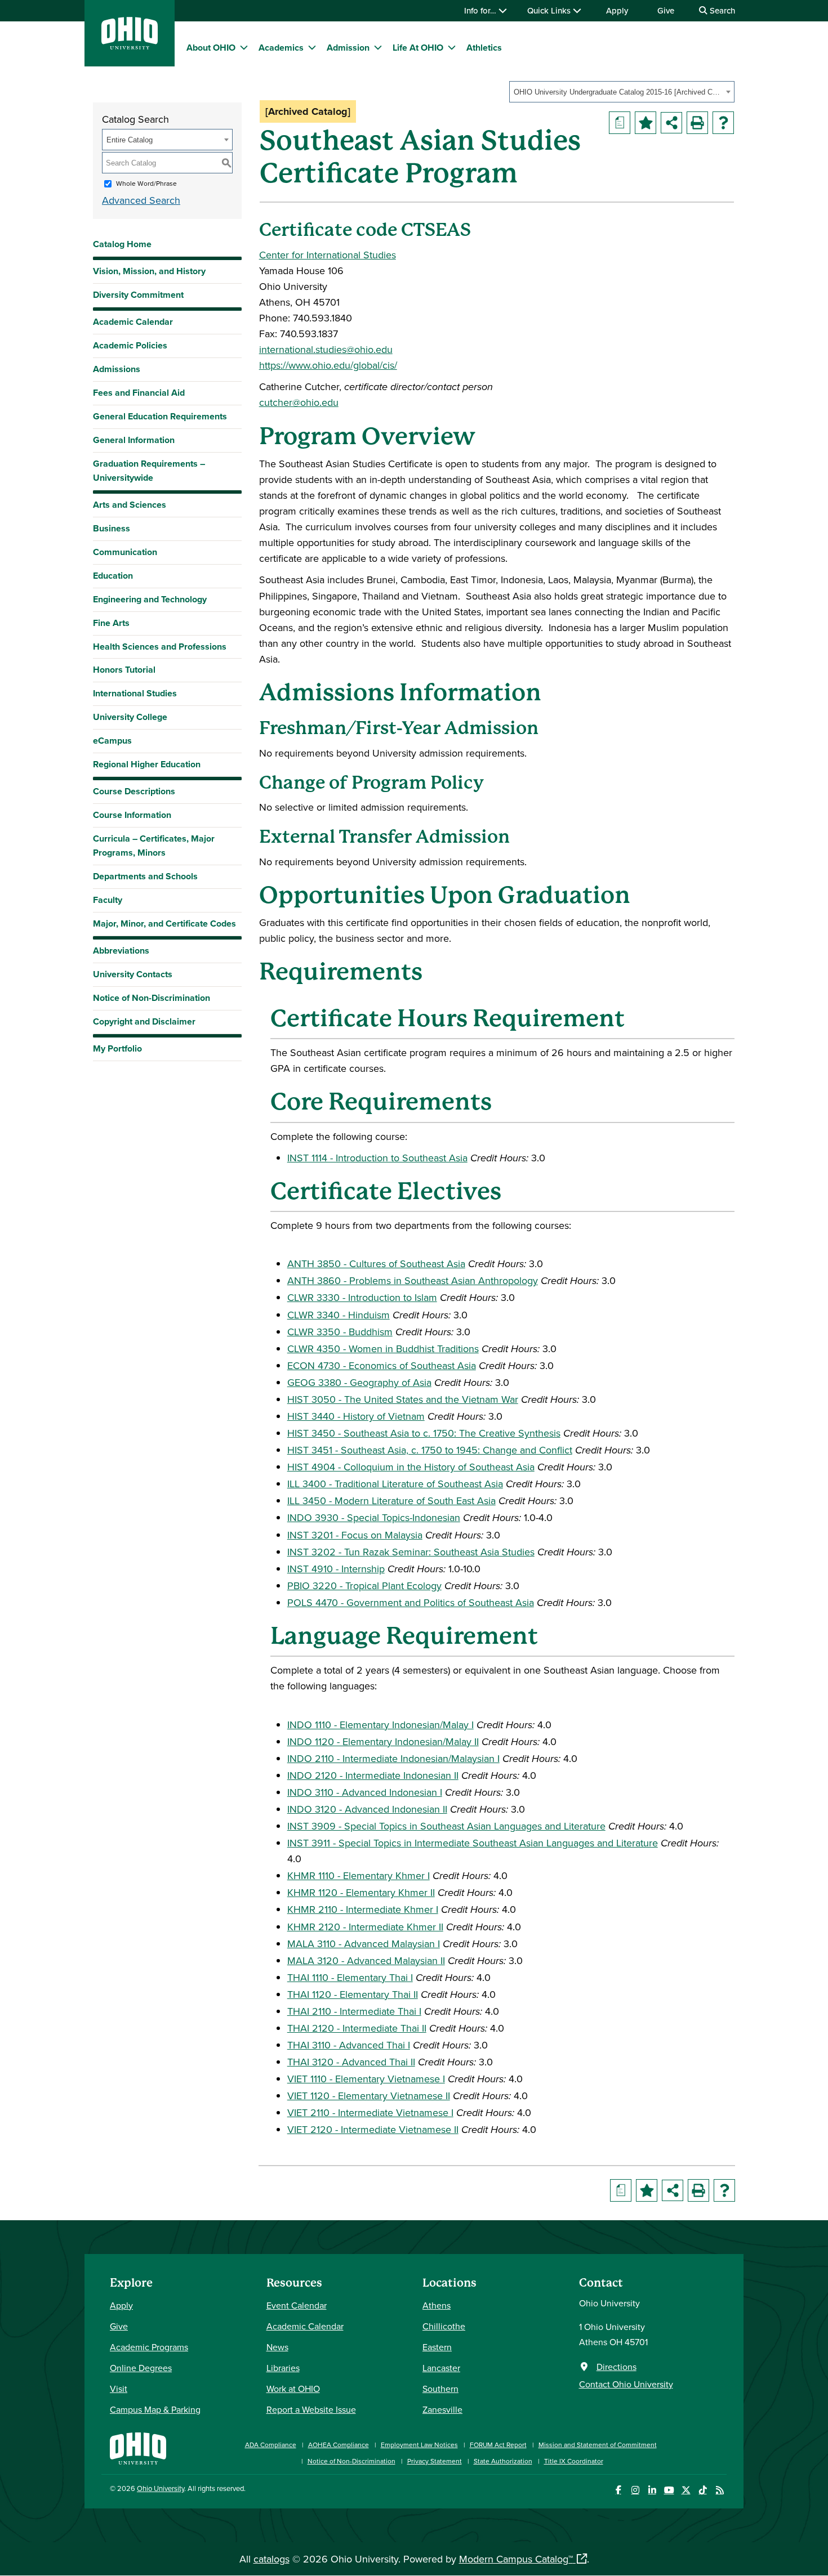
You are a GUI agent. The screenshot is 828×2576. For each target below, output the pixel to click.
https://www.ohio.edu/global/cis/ (328, 365)
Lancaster (441, 2368)
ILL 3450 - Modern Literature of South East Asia (391, 1501)
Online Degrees (141, 2368)
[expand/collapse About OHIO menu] (244, 47)
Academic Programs (149, 2347)
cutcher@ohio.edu (299, 402)
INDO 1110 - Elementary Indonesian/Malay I (380, 1725)
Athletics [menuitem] (484, 48)
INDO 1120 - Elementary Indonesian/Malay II (383, 1741)
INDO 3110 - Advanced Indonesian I (365, 1792)
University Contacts (133, 974)
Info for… (481, 10)
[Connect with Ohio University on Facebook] (618, 2490)
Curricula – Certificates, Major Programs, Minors (154, 846)
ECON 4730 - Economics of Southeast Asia (382, 1365)
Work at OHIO (293, 2389)
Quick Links (550, 10)
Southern (440, 2389)
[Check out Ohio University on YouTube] (669, 2490)
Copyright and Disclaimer (144, 1021)
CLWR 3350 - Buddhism (340, 1332)
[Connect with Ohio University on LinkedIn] (652, 2490)
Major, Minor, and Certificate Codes (164, 923)
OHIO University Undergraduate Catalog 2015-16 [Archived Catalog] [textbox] (618, 92)
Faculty (108, 900)
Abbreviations (121, 951)
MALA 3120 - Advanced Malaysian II (366, 1960)
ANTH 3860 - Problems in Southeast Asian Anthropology (413, 1280)
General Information (134, 440)
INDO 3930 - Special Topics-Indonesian (374, 1517)
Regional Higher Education (147, 764)
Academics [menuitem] (281, 48)
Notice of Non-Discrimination (152, 998)
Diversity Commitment (138, 295)
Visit (119, 2389)
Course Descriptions (134, 791)
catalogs (271, 2559)
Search (721, 10)
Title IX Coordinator (574, 2461)
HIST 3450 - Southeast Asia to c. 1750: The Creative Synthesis (424, 1433)
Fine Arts (111, 623)
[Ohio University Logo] (130, 46)
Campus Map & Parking (155, 2409)
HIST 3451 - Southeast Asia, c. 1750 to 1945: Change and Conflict (430, 1450)
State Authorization (503, 2461)
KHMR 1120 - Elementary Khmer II (361, 1892)
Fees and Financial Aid (139, 393)
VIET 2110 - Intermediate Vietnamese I (370, 2112)
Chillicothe (444, 2326)
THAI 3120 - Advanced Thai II (351, 2062)
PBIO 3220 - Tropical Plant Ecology (364, 1586)
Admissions (117, 369)
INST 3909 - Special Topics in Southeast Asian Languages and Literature (446, 1826)
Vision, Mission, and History (149, 271)
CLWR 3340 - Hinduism (339, 1315)
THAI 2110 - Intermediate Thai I (354, 2011)
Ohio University (161, 2488)
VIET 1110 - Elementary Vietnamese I (366, 2079)
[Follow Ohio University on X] (686, 2490)
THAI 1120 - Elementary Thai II (353, 1994)
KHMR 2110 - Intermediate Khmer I (363, 1909)
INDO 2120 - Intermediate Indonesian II (373, 1775)
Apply (617, 10)
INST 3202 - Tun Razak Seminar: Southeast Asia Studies (411, 1552)
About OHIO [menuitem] (211, 48)
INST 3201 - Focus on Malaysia (355, 1535)
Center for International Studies (328, 255)
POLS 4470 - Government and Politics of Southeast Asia (411, 1602)
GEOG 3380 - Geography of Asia (359, 1382)
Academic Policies (130, 345)
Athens (437, 2305)
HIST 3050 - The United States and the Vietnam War (403, 1399)
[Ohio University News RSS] (720, 2490)
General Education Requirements (160, 416)
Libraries (283, 2368)
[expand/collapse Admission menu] (378, 47)
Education (113, 576)
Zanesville (442, 2409)
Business (112, 528)
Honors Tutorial (124, 670)
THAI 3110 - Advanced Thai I (349, 2045)
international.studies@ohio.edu (326, 349)
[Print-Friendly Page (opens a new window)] (697, 123)
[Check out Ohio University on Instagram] (635, 2490)
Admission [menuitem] (348, 48)
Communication (125, 552)
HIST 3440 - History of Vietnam (356, 1416)
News (277, 2347)
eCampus (112, 741)
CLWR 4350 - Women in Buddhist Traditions (383, 1349)
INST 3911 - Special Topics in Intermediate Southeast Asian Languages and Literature (473, 1843)
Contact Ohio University (626, 2384)
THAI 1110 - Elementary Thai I (350, 1977)
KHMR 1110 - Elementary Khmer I (359, 1875)
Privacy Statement (435, 2461)
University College (130, 717)
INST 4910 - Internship (336, 1569)
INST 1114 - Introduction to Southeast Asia (377, 1158)
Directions (616, 2367)
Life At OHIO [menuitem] (418, 48)
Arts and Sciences (130, 505)
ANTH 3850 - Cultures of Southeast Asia (376, 1264)
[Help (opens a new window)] (723, 123)
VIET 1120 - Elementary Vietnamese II (369, 2096)
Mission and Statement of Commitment (598, 2445)
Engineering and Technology (150, 599)
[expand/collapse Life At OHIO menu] (452, 47)
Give (666, 10)
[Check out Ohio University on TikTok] (703, 2490)
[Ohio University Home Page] (138, 2447)
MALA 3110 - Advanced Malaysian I (364, 1944)
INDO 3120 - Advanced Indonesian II (367, 1809)
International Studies (135, 693)
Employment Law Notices (419, 2445)
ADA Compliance (271, 2445)
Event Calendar (297, 2305)
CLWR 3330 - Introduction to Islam (362, 1297)
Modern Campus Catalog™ (516, 2559)
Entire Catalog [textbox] (130, 140)
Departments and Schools (145, 876)
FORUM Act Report (498, 2445)
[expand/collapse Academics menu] (312, 47)
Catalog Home (122, 244)
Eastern (437, 2347)
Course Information (132, 815)
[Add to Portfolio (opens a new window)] (646, 123)
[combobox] (622, 92)
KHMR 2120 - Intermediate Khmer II (365, 1927)
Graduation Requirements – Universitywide (149, 471)
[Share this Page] (671, 123)
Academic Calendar (133, 322)
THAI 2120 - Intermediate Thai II (357, 2028)
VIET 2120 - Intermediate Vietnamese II (373, 2129)
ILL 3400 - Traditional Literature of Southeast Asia (395, 1484)
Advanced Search (141, 200)
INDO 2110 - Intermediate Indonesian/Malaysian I (393, 1758)
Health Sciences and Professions (160, 647)
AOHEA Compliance (339, 2445)
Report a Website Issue (311, 2409)
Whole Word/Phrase (146, 183)
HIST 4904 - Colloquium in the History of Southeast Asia (411, 1467)
